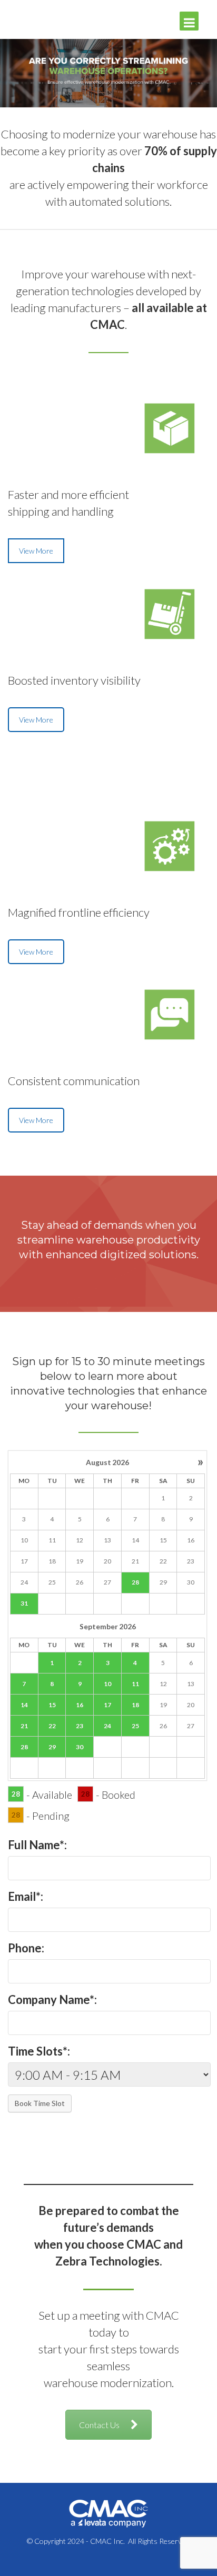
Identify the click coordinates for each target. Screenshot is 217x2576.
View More (36, 551)
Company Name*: (52, 1999)
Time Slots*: (39, 2051)
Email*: (26, 1896)
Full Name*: (37, 1845)
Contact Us (99, 2425)
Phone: (26, 1948)
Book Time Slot (40, 2103)
